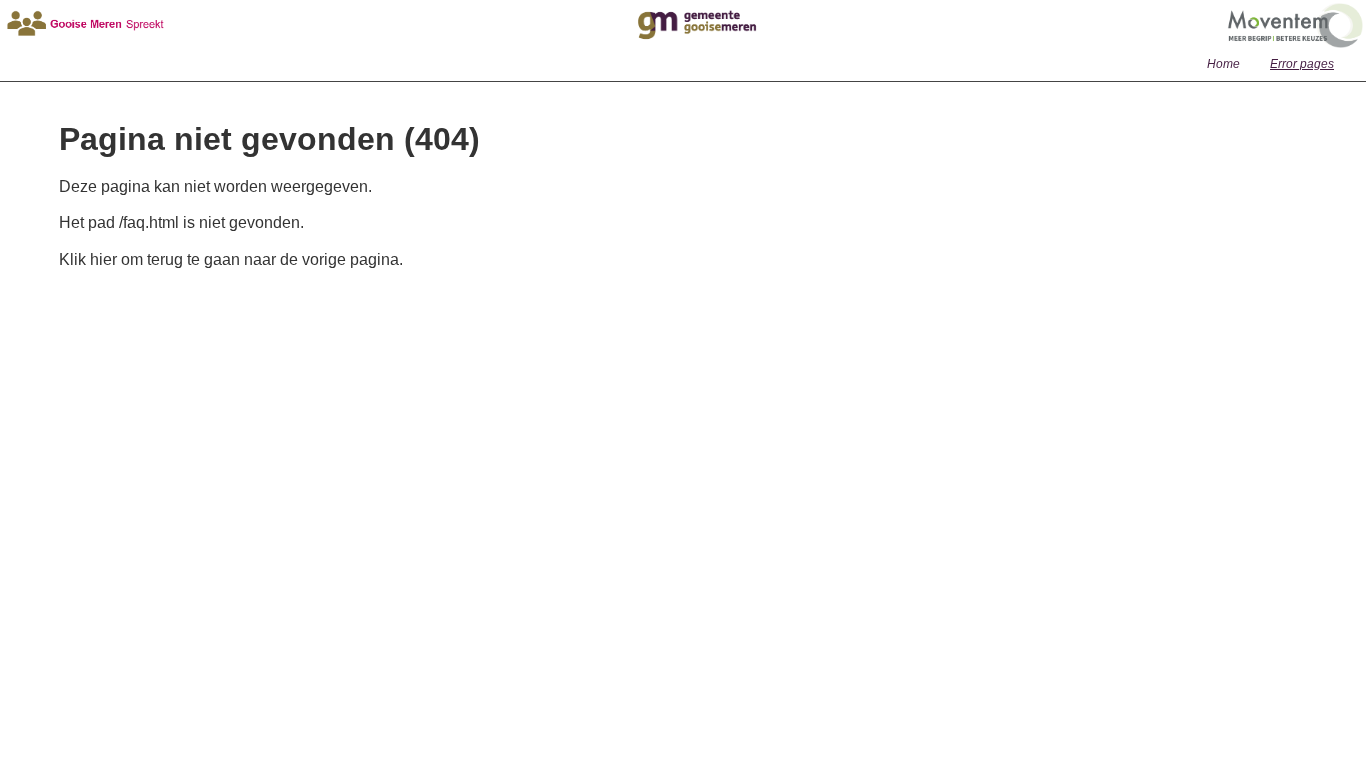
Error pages (1302, 64)
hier (103, 259)
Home (1223, 64)
